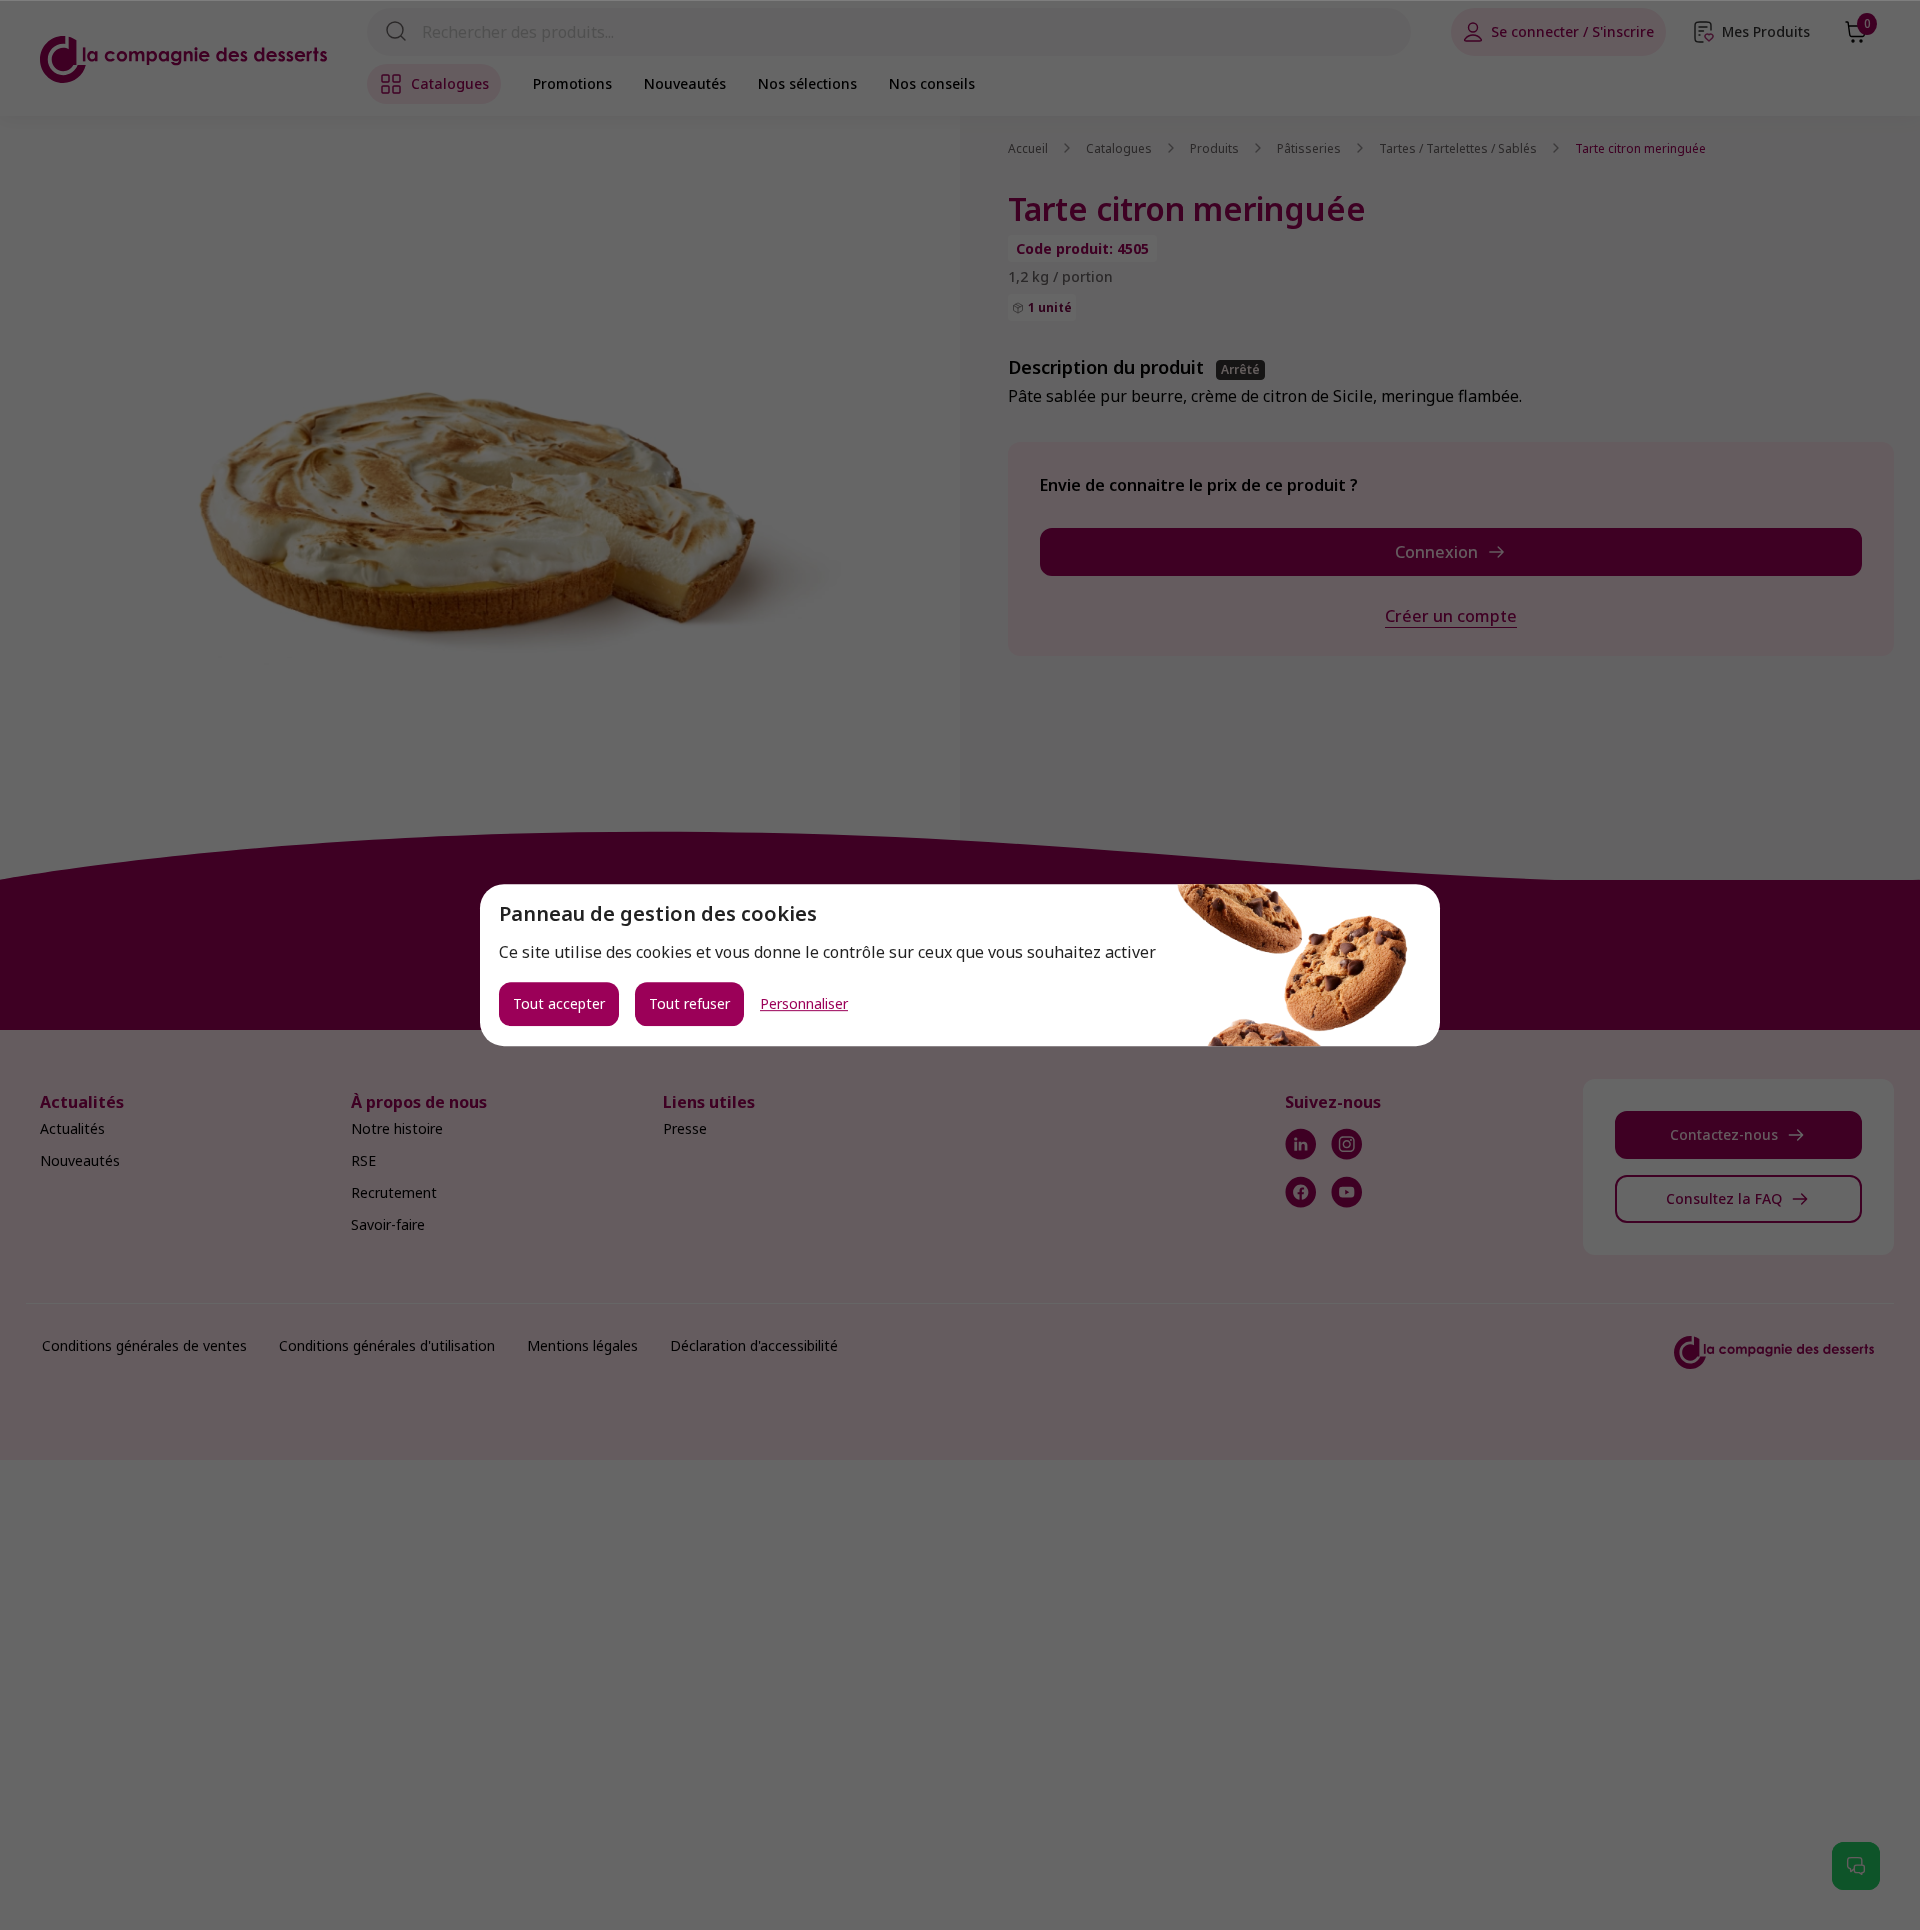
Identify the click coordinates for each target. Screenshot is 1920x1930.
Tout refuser (689, 1003)
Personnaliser (804, 1004)
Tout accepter (559, 1003)
